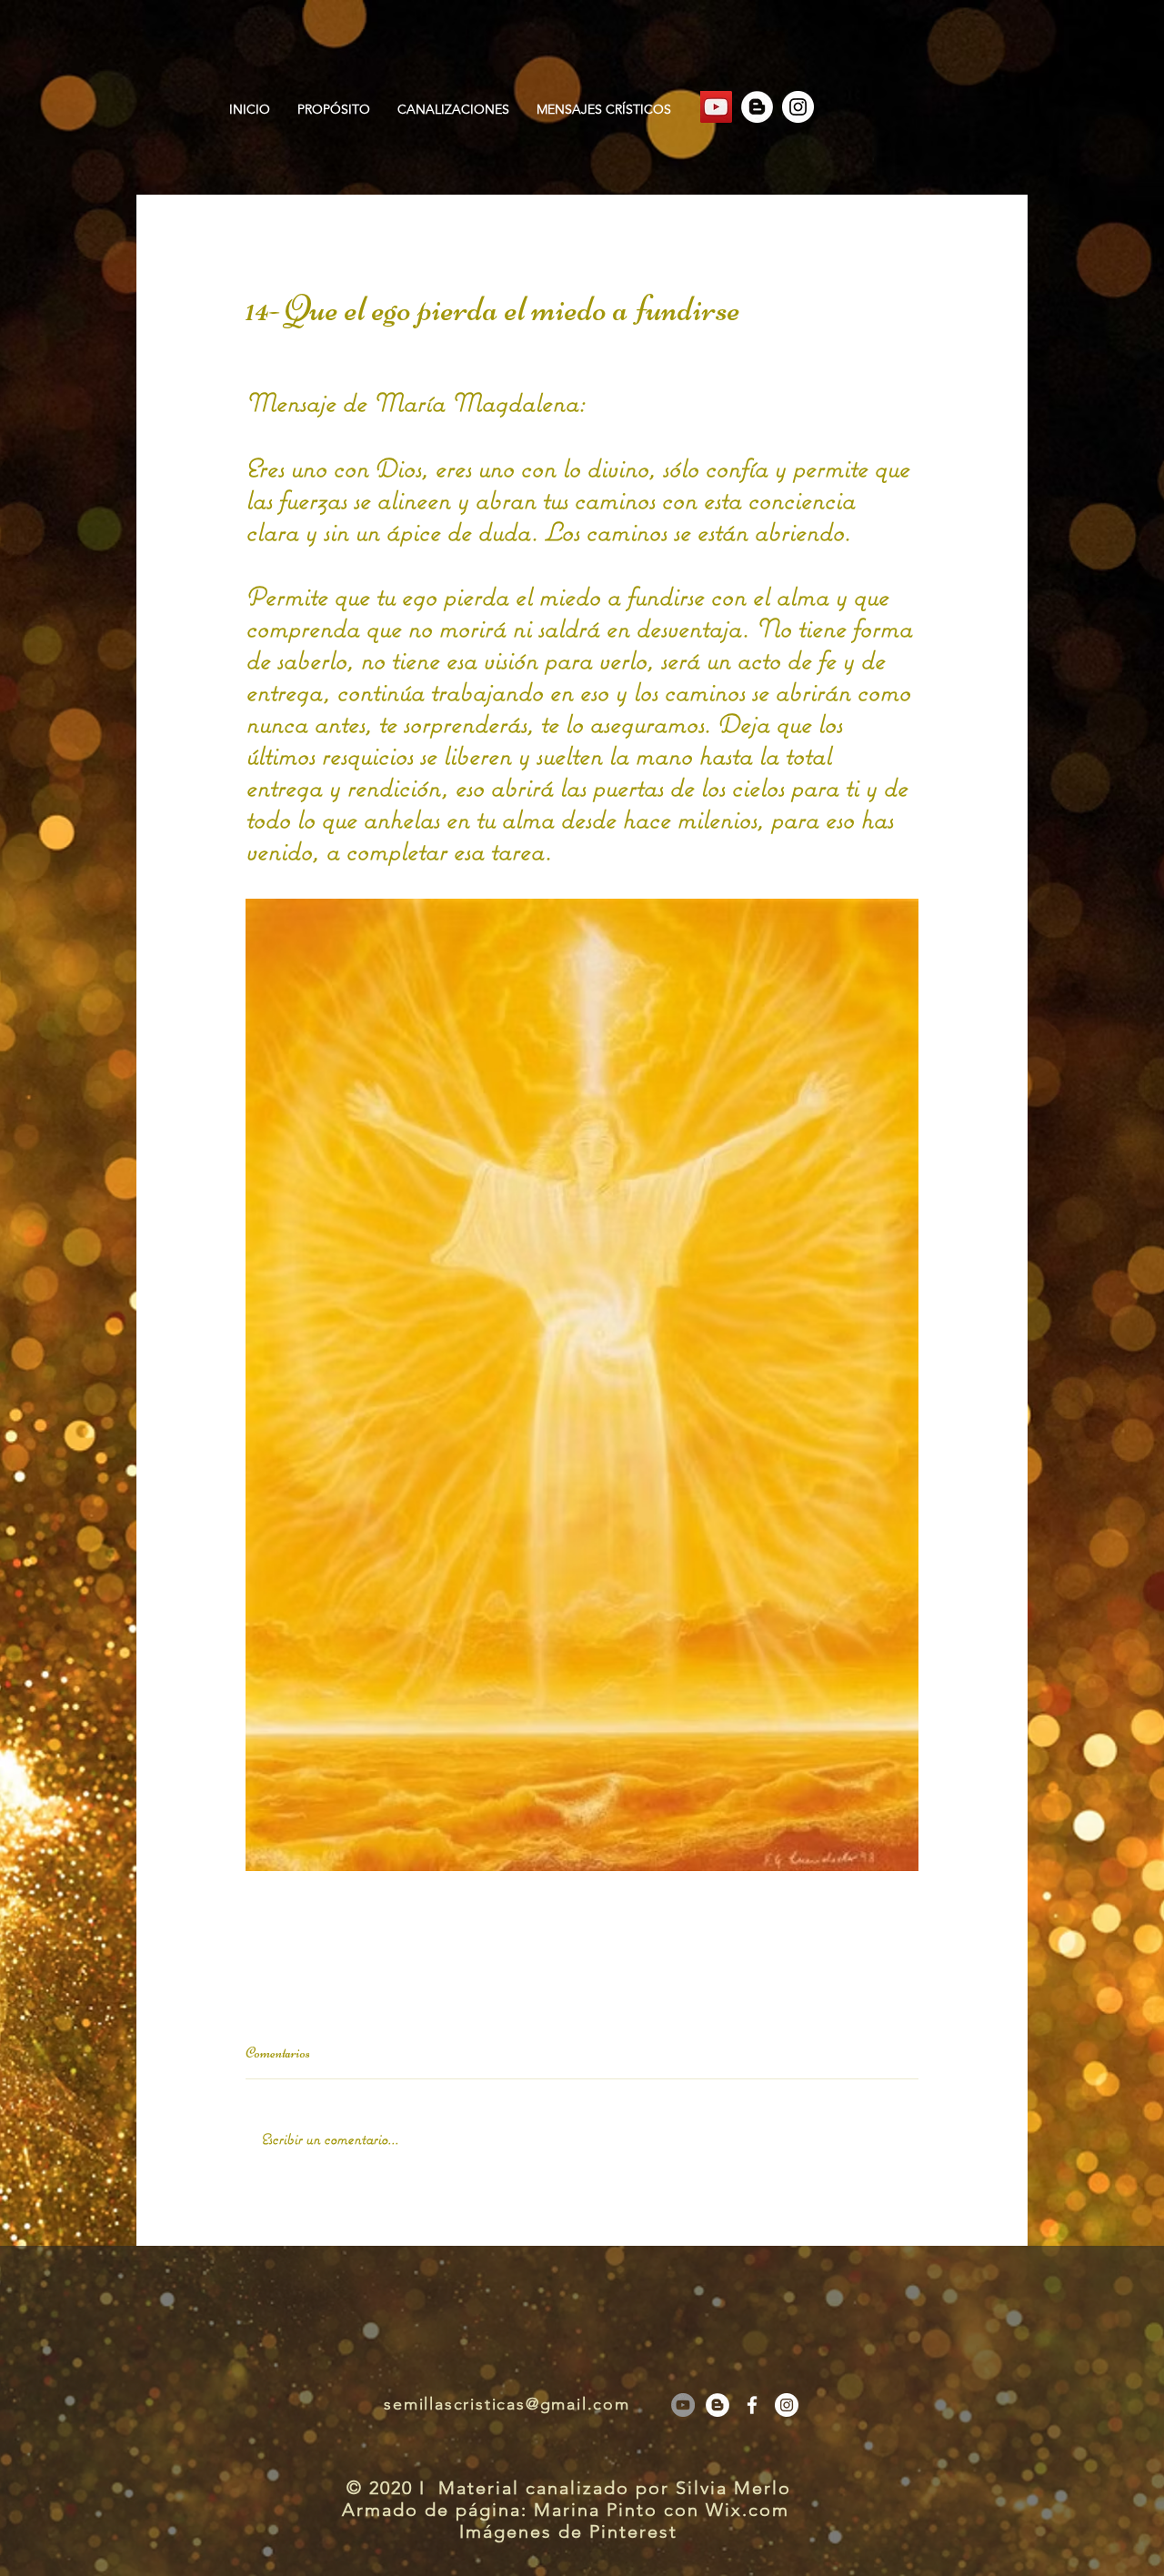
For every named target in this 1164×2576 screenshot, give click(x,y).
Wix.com (751, 2510)
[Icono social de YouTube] (716, 107)
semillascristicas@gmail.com (507, 2404)
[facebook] (752, 2405)
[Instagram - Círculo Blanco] (798, 107)
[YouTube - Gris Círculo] (683, 2405)
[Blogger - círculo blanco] (757, 107)
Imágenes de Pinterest (568, 2531)
